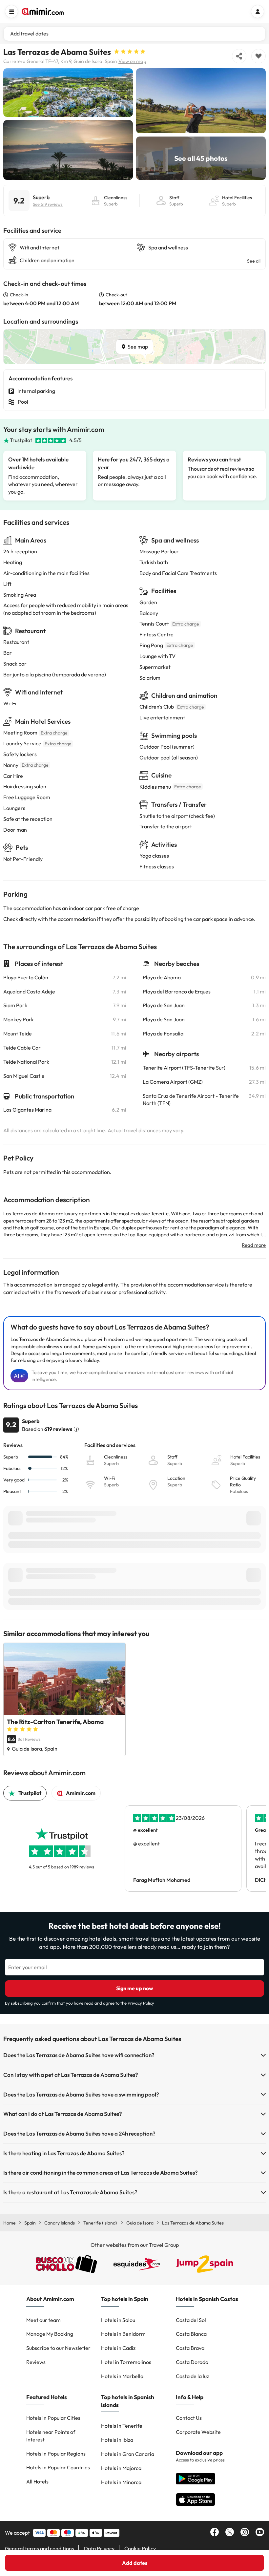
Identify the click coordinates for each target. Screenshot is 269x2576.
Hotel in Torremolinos (126, 2362)
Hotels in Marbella (122, 2376)
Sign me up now (135, 1988)
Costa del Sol (191, 2320)
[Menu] (11, 11)
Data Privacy (99, 2548)
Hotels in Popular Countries (58, 2467)
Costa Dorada (192, 2362)
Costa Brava (190, 2348)
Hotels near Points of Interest (51, 2436)
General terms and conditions (40, 2548)
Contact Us (189, 2418)
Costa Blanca (191, 2334)
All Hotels (37, 2481)
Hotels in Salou (118, 2320)
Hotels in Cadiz (118, 2348)
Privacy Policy (141, 2003)
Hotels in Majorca (121, 2468)
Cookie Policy (140, 2548)
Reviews (36, 2362)
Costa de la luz (192, 2376)
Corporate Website (198, 2432)
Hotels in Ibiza (117, 2440)
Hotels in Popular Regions (56, 2454)
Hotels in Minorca (121, 2482)
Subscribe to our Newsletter (58, 2348)
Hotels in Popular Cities (53, 2418)
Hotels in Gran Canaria (128, 2454)
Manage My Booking (50, 2334)
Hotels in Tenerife (122, 2426)
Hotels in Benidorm (123, 2334)
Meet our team (43, 2320)
